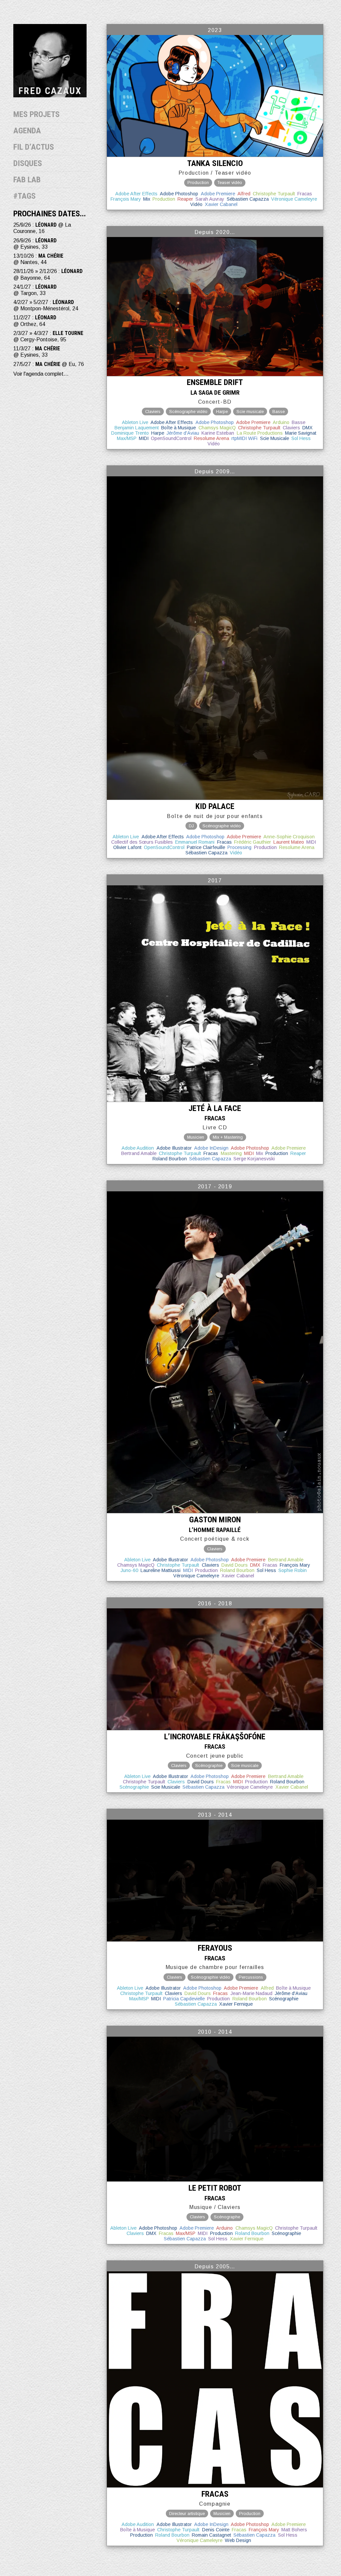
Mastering (231, 1153)
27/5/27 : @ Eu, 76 (49, 364)
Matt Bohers (294, 2530)
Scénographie (134, 1787)
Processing (239, 847)
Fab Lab (27, 180)
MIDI (144, 438)
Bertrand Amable (139, 1153)
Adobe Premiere (218, 194)
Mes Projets (36, 114)
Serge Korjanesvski (254, 1159)
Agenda (27, 131)
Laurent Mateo (289, 842)
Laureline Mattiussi (161, 1570)
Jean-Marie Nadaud (251, 1993)
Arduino (281, 422)
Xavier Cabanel (221, 204)
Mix (147, 199)
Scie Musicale (275, 438)
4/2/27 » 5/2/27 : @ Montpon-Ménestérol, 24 (46, 305)
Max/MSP (127, 438)
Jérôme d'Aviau (183, 433)
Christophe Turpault (274, 194)
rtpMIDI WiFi (244, 438)
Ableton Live (135, 422)
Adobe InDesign (211, 1148)
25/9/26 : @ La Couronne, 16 (42, 228)
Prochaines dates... (50, 214)
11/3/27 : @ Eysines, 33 (37, 352)
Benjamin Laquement (137, 428)
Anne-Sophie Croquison (289, 837)
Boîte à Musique (178, 428)
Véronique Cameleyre (294, 199)
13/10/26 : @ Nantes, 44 (38, 259)
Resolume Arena (211, 438)
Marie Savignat (301, 433)
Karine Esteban (218, 433)
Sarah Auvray (210, 199)
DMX (308, 428)
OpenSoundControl (171, 438)
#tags (24, 196)
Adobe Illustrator (174, 1148)
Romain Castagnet (211, 2535)
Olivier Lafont (127, 847)
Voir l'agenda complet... (41, 374)
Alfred (244, 194)
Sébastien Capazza (248, 199)
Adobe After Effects (136, 194)
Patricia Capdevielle (184, 1999)
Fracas (305, 194)
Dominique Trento (130, 433)
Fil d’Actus (34, 147)
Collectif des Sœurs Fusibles (142, 842)
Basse (299, 422)
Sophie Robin (293, 1570)
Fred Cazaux (50, 91)
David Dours (235, 1565)
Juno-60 (129, 1570)
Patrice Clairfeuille (206, 847)
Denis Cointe (216, 2530)
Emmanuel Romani (195, 842)
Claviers (291, 428)
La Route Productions (260, 433)
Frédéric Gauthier (253, 842)
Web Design (238, 2540)
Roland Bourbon (170, 1159)
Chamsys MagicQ (217, 428)
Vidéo (196, 204)
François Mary (126, 199)
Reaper (185, 199)
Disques (28, 163)
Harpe (158, 433)
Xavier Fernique (236, 2004)
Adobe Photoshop (179, 194)
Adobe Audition (138, 1148)
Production (164, 199)
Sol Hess (301, 438)
